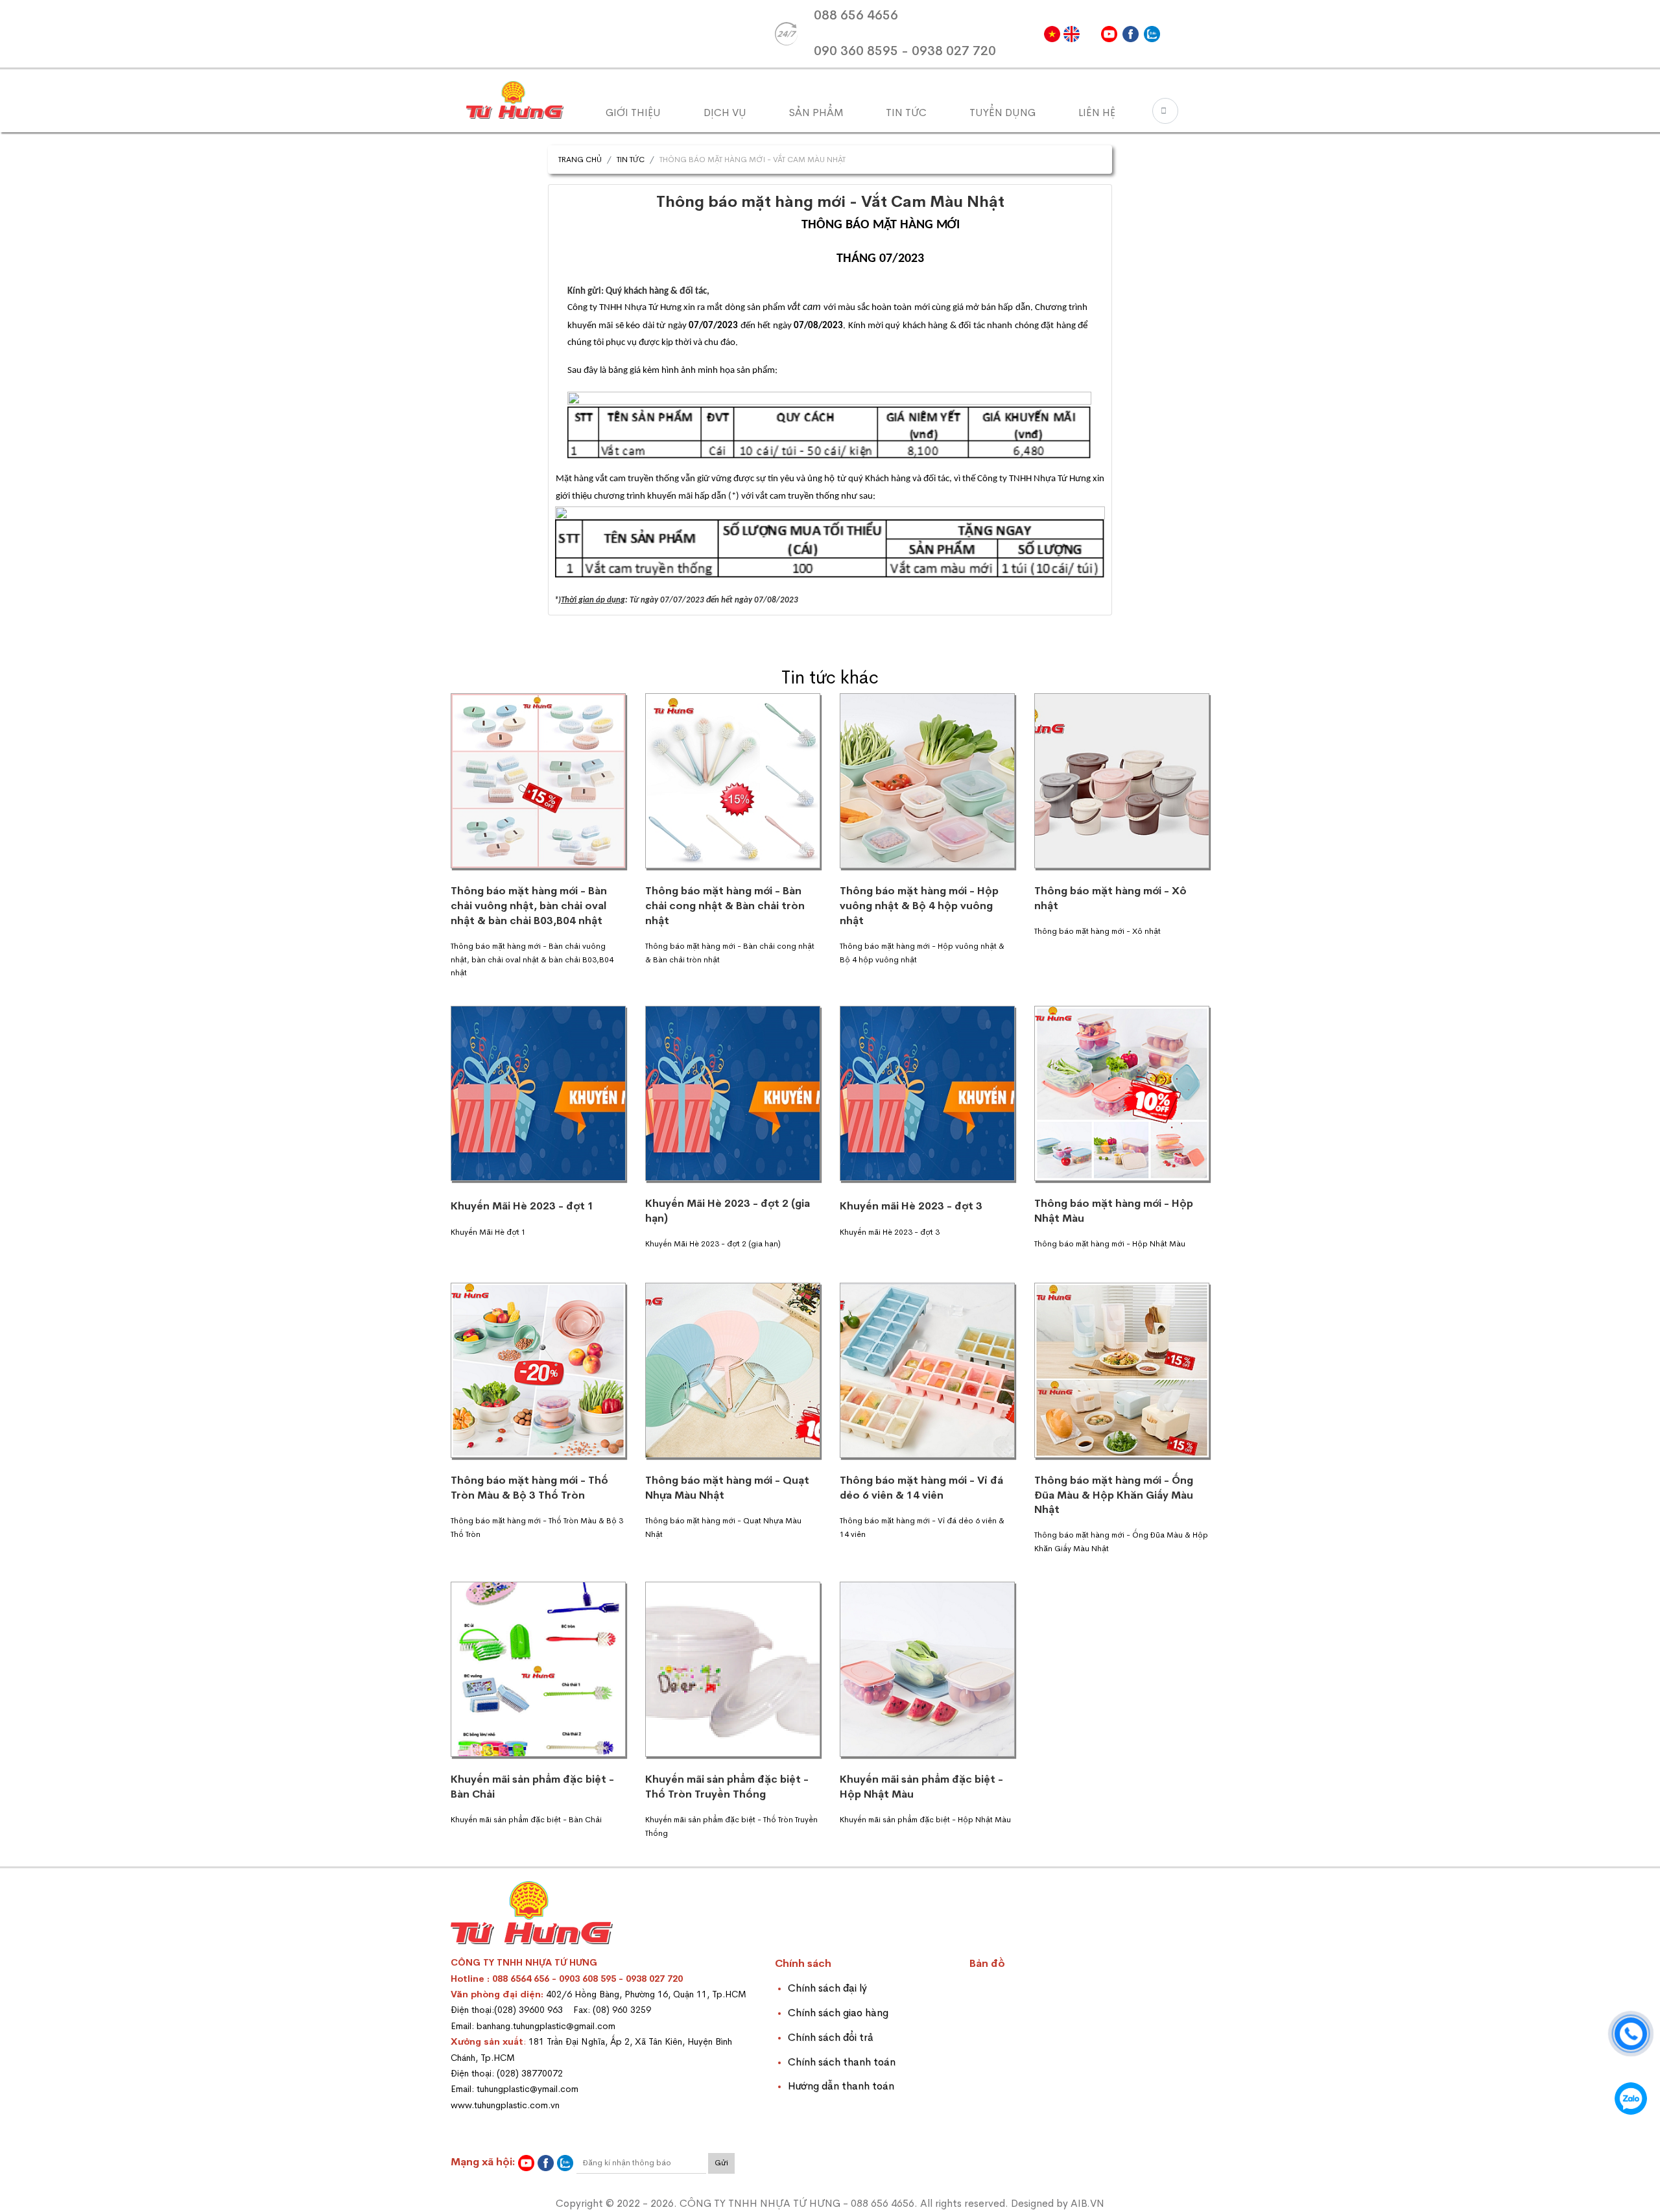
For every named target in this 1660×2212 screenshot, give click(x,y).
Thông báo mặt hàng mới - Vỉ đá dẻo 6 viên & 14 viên (921, 1488)
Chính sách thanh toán (842, 2062)
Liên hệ (1097, 113)
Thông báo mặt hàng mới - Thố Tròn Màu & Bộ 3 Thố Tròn (529, 1488)
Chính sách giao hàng (838, 2013)
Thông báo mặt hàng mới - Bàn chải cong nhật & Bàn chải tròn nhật (725, 905)
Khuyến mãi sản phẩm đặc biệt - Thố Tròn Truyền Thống (727, 1787)
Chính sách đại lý (827, 1988)
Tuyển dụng (1002, 113)
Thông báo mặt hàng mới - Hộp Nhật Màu (1114, 1211)
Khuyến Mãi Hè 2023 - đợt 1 (522, 1206)
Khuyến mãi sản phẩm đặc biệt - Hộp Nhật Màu (921, 1787)
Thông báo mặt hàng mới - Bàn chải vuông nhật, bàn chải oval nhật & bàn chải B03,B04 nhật (529, 905)
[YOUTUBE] (1109, 34)
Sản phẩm (816, 113)
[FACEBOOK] (1131, 34)
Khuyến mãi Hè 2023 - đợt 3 (911, 1206)
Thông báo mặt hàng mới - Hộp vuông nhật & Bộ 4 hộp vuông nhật (919, 905)
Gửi (721, 2163)
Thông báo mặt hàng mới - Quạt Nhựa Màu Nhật (727, 1488)
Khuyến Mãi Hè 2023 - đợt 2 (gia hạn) (728, 1211)
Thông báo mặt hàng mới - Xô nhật (1110, 898)
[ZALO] (1152, 34)
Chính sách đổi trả (831, 2037)
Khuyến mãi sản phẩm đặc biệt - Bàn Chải (532, 1787)
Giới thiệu (633, 113)
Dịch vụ (725, 113)
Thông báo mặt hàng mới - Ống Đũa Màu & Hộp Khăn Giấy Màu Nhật (1114, 1495)
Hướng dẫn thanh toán (841, 2086)
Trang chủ (580, 160)
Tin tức (906, 113)
